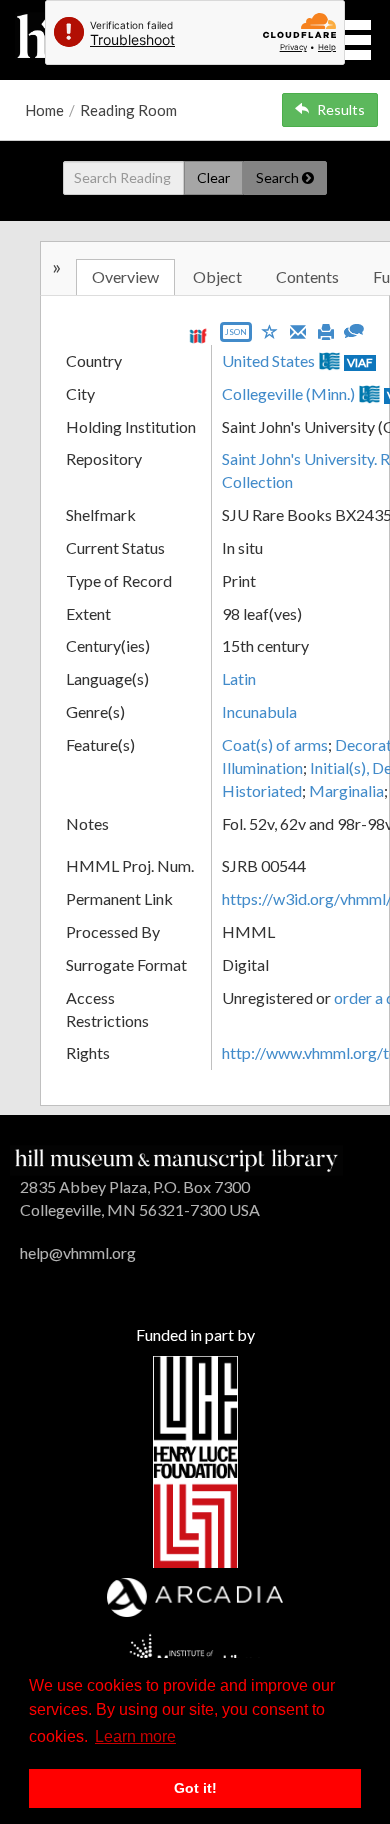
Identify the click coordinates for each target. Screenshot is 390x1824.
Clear (213, 177)
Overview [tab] (125, 276)
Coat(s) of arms (275, 744)
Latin (239, 678)
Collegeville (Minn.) (288, 393)
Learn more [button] (135, 1736)
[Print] (326, 330)
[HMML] (176, 1157)
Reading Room (128, 110)
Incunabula (259, 711)
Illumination (262, 767)
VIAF (360, 362)
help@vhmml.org (78, 1252)
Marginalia (346, 790)
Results (341, 109)
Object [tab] (217, 276)
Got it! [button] (195, 1788)
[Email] (298, 330)
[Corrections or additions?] (354, 328)
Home (44, 110)
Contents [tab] (307, 276)
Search (279, 177)
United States (268, 360)
